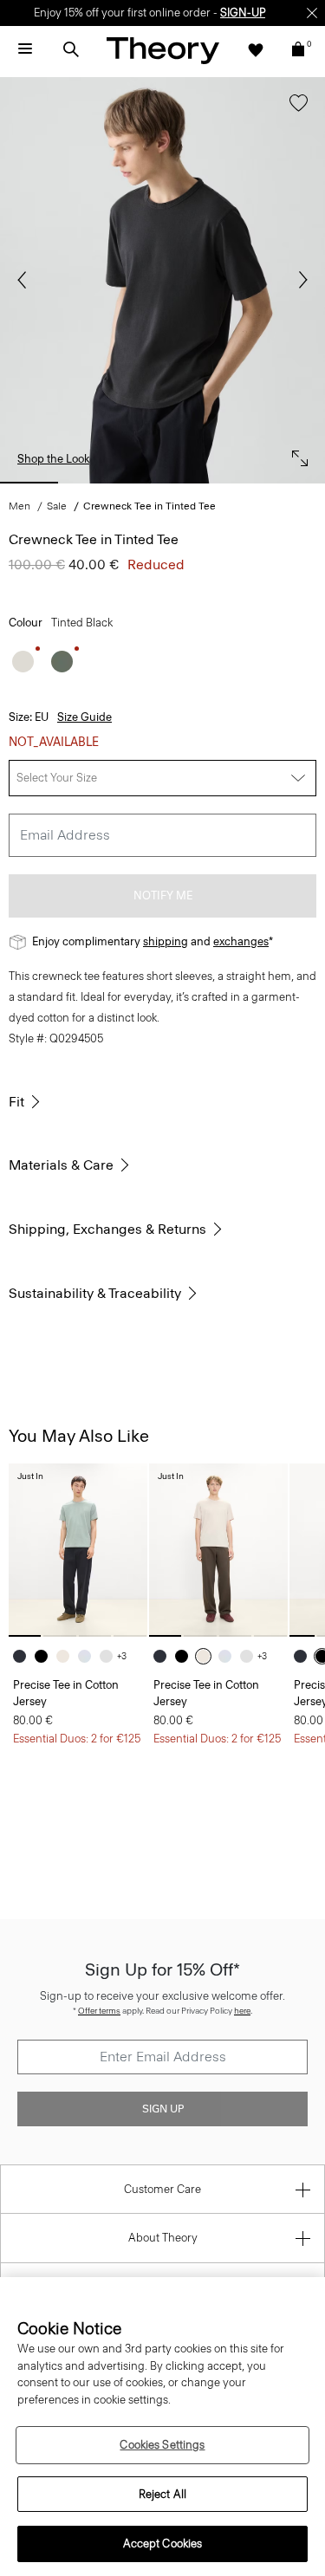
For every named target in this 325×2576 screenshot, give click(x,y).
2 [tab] (96, 483)
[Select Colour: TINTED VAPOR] (23, 662)
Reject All (162, 2494)
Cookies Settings (162, 2445)
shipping (166, 941)
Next (299, 280)
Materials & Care (61, 1165)
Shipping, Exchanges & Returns (107, 1229)
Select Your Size (57, 778)
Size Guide (84, 717)
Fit (16, 1102)
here (242, 2011)
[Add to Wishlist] (294, 111)
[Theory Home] (163, 50)
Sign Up (163, 2109)
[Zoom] (296, 454)
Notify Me (163, 895)
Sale (57, 506)
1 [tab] (29, 483)
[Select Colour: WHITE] (110, 1656)
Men (19, 506)
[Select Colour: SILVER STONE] (67, 1656)
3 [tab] (162, 483)
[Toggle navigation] (25, 49)
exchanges (241, 941)
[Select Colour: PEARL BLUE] (89, 1656)
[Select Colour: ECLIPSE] (24, 1656)
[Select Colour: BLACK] (45, 1656)
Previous (26, 280)
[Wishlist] (256, 49)
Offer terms (99, 2011)
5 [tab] (296, 483)
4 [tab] (229, 483)
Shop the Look (53, 459)
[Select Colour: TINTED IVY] (62, 662)
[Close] (312, 13)
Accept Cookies (163, 2544)
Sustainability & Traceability (95, 1293)
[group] (78, 1550)
